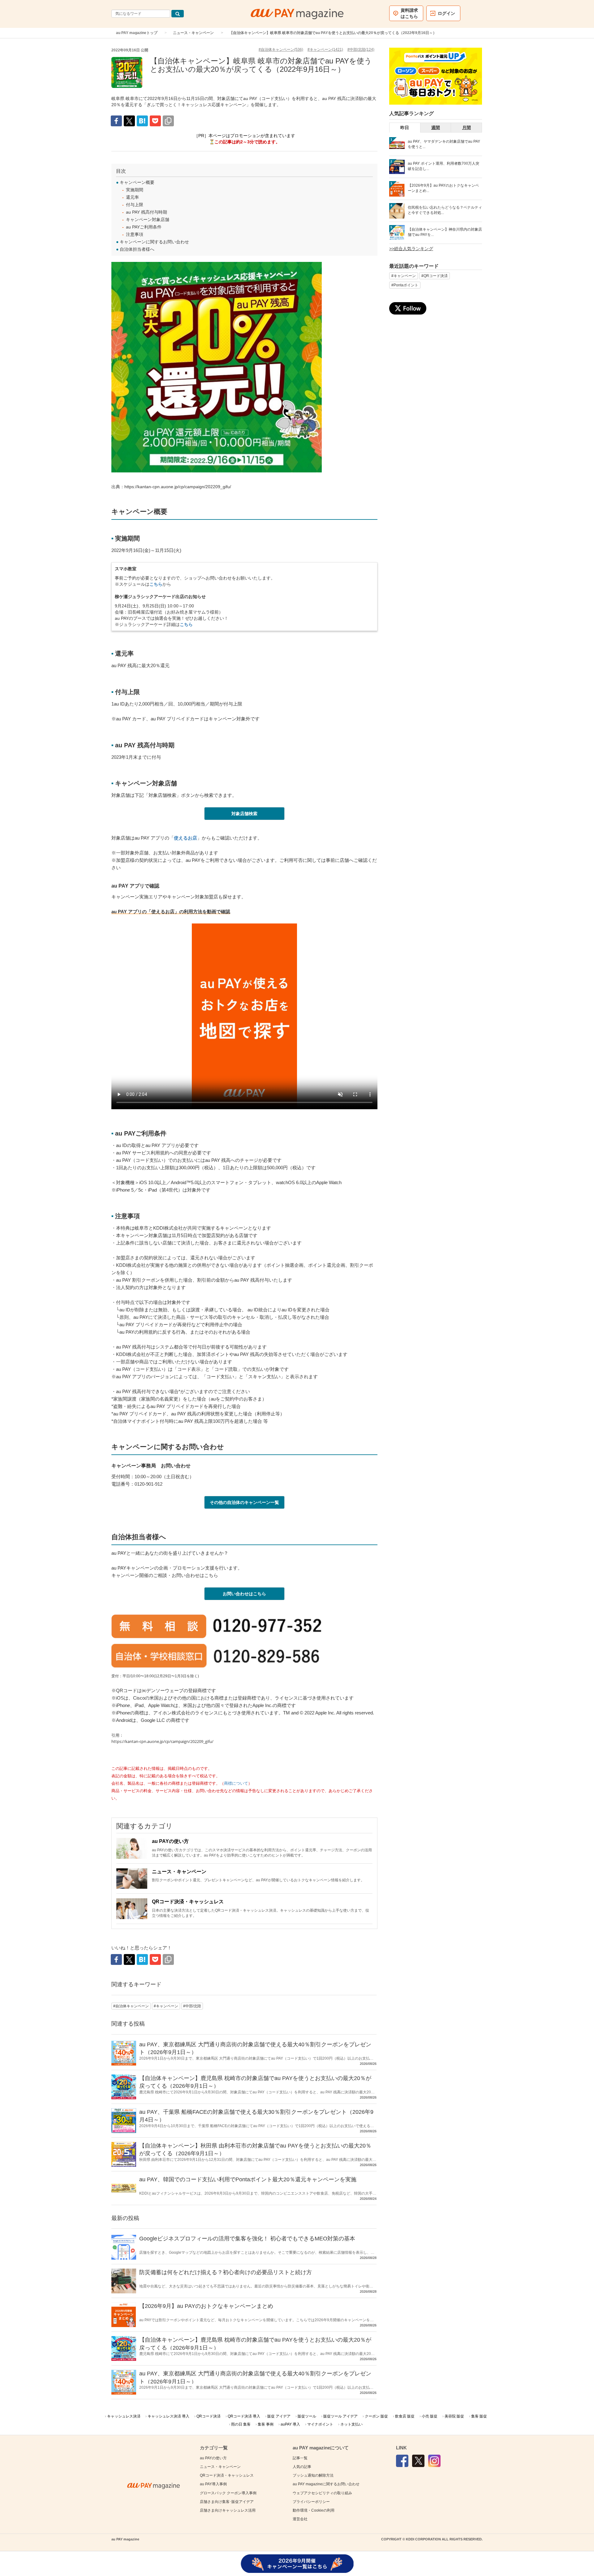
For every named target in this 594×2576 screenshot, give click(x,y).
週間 (436, 128)
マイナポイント (320, 2424)
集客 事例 (266, 2424)
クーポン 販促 (376, 2416)
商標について (236, 1783)
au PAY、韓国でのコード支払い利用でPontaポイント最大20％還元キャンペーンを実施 (248, 2179)
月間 (467, 128)
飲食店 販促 (405, 2416)
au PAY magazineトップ (137, 33)
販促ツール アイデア (340, 2416)
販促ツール (307, 2416)
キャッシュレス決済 (124, 2416)
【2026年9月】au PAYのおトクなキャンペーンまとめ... (443, 188)
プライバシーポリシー (311, 2502)
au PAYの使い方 (170, 1841)
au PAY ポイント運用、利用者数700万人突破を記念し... (443, 166)
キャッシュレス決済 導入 (168, 2416)
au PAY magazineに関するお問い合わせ (326, 2484)
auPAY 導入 (290, 2424)
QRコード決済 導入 (244, 2416)
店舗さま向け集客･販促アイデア (227, 2502)
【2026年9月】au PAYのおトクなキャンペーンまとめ (206, 2306)
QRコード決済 (209, 2416)
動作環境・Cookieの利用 (314, 2510)
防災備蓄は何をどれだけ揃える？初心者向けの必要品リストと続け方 (226, 2272)
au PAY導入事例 (213, 2484)
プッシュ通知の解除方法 (313, 2475)
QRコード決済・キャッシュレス (188, 1902)
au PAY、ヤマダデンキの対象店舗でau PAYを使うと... (444, 144)
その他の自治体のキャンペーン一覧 (244, 1502)
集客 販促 (479, 2416)
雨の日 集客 (241, 2424)
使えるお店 (185, 838)
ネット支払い (351, 2424)
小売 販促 (430, 2416)
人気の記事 (302, 2467)
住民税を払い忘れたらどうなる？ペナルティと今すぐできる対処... (445, 210)
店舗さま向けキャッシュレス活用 (228, 2510)
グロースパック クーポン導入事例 (228, 2493)
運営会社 (300, 2519)
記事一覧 (300, 2458)
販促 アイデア (279, 2416)
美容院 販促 (454, 2416)
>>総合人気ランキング (411, 249)
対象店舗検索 (244, 814)
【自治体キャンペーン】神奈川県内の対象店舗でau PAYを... (445, 232)
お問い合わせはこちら (244, 1594)
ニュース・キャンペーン (193, 33)
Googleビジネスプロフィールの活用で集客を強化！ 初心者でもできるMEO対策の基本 (247, 2239)
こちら (156, 584)
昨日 (405, 128)
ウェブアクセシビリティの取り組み (322, 2493)
